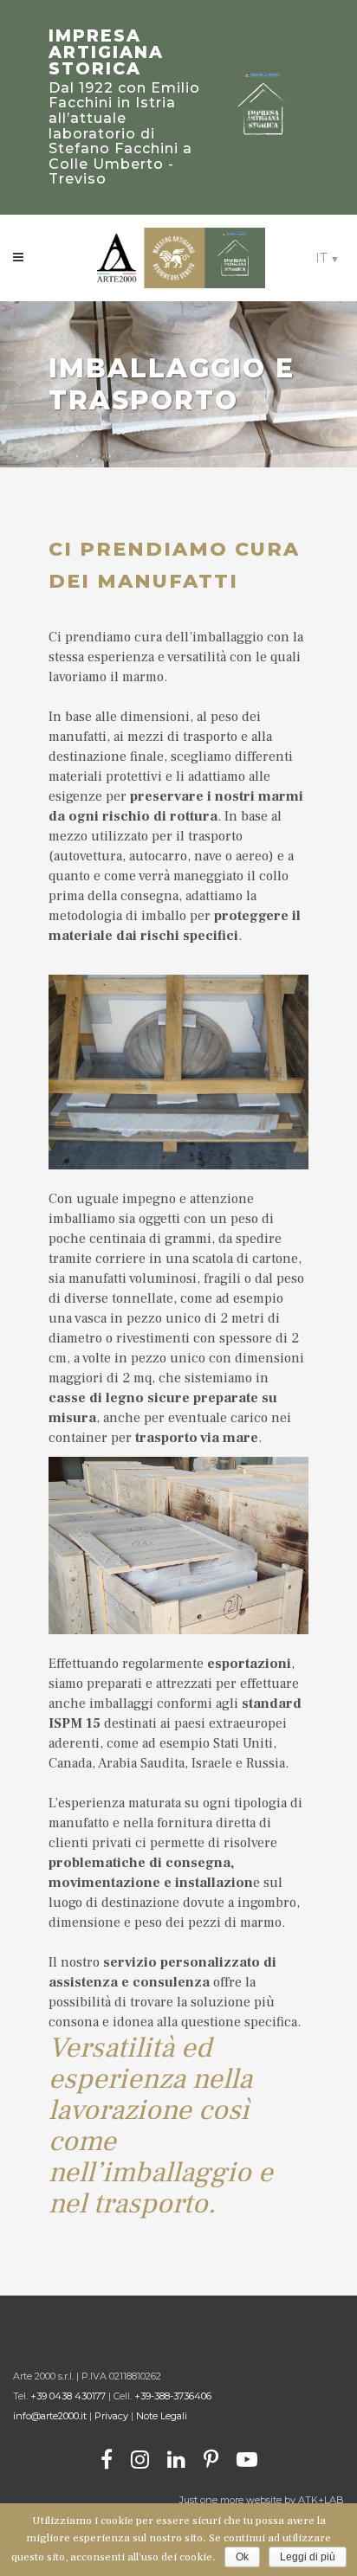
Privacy (111, 2416)
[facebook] (107, 2458)
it (321, 258)
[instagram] (140, 2458)
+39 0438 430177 (68, 2396)
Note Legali (162, 2416)
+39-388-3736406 (173, 2396)
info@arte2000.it (51, 2416)
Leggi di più (308, 2557)
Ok (242, 2557)
